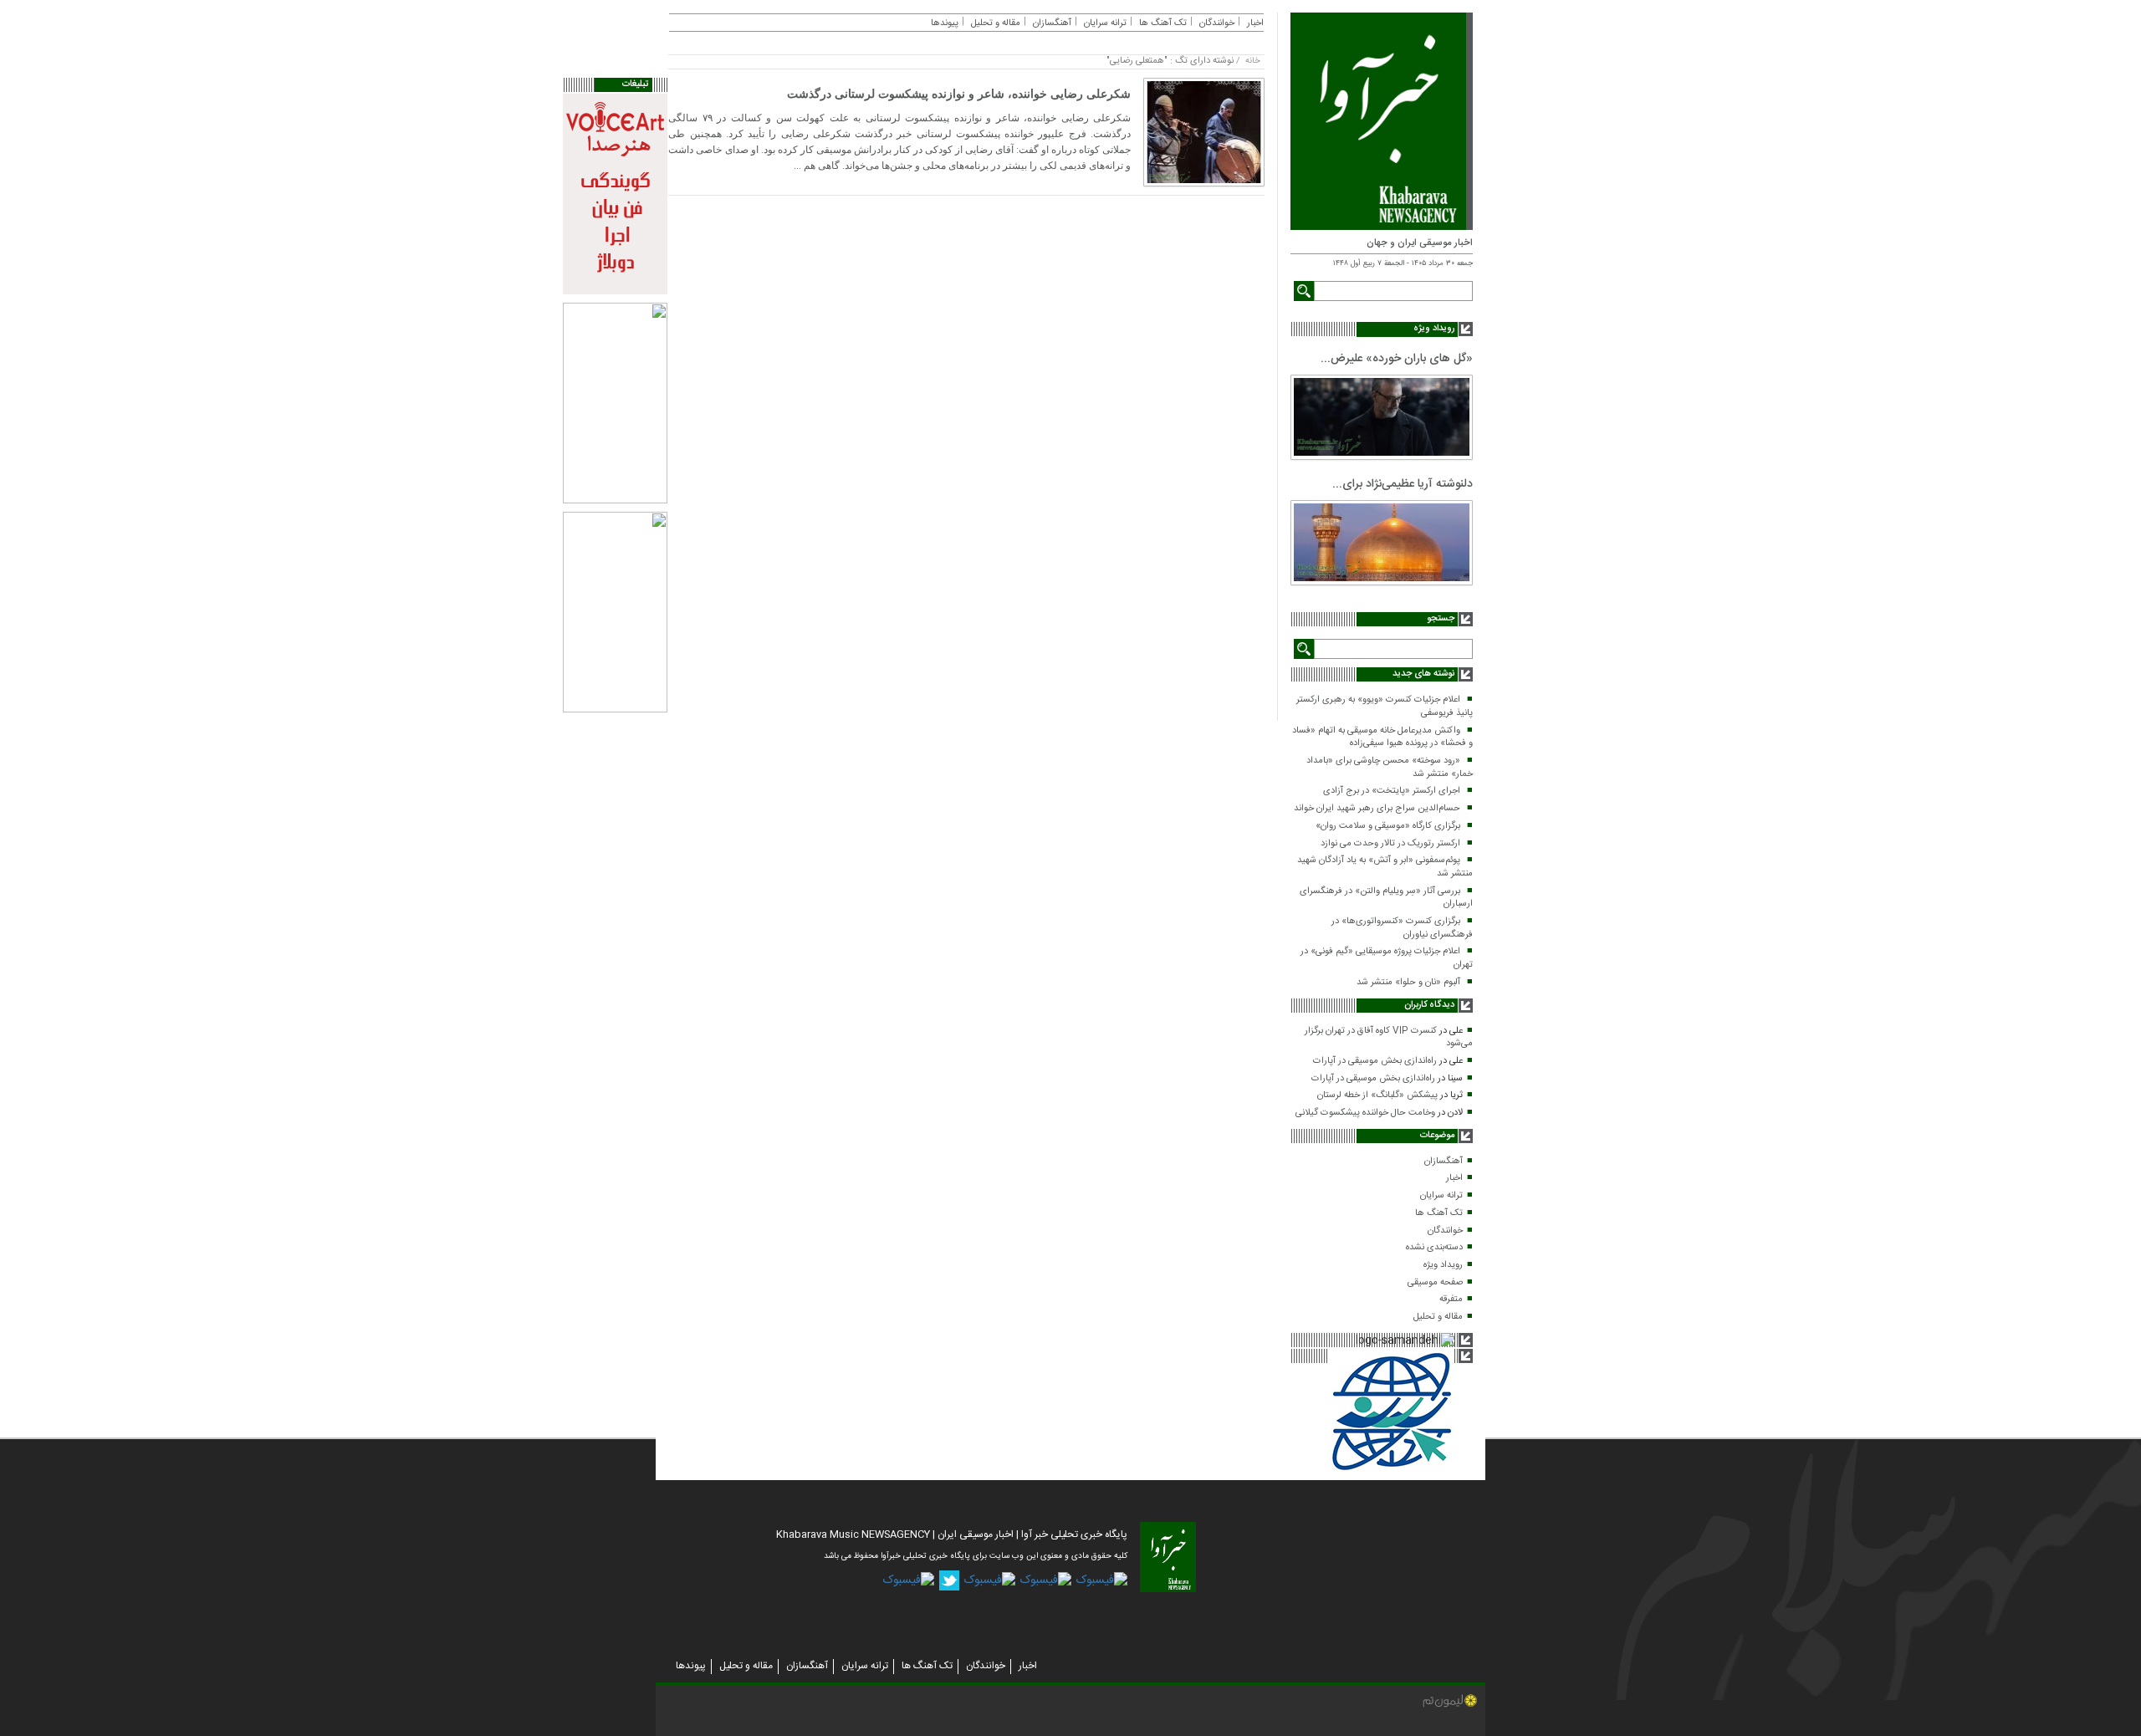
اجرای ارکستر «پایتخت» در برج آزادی (1392, 791)
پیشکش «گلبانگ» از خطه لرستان (1377, 1095)
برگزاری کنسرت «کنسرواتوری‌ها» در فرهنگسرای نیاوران (1402, 928)
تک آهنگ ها (1439, 1213)
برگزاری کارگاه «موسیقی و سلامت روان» (1388, 826)
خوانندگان (1445, 1231)
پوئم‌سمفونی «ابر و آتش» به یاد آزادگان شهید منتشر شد (1385, 867)
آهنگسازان (1444, 1162)
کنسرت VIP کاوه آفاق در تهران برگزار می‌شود (1389, 1038)
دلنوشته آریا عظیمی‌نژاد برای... (1403, 484)
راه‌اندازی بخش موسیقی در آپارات (1375, 1061)
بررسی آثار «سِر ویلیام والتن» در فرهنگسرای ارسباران (1386, 898)
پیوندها (945, 23)
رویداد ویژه (1443, 1265)
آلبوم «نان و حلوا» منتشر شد (1408, 983)
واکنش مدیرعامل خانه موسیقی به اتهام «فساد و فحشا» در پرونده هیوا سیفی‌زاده (1382, 738)
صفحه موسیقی (1435, 1283)
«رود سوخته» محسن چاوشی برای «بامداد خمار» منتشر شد (1390, 768)
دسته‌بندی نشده (1434, 1248)
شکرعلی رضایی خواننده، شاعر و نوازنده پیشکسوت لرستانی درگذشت (959, 94)
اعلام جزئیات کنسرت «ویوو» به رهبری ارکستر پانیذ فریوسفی (1385, 707)
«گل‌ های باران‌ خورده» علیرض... (1397, 359)
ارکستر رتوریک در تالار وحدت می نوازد (1390, 844)
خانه (1253, 61)
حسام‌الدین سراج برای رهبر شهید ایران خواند (1377, 809)
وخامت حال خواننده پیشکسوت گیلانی (1365, 1113)
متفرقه (1451, 1299)
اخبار (1454, 1178)
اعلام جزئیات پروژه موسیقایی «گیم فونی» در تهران (1387, 958)
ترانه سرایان (1441, 1196)
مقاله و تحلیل (1438, 1317)
